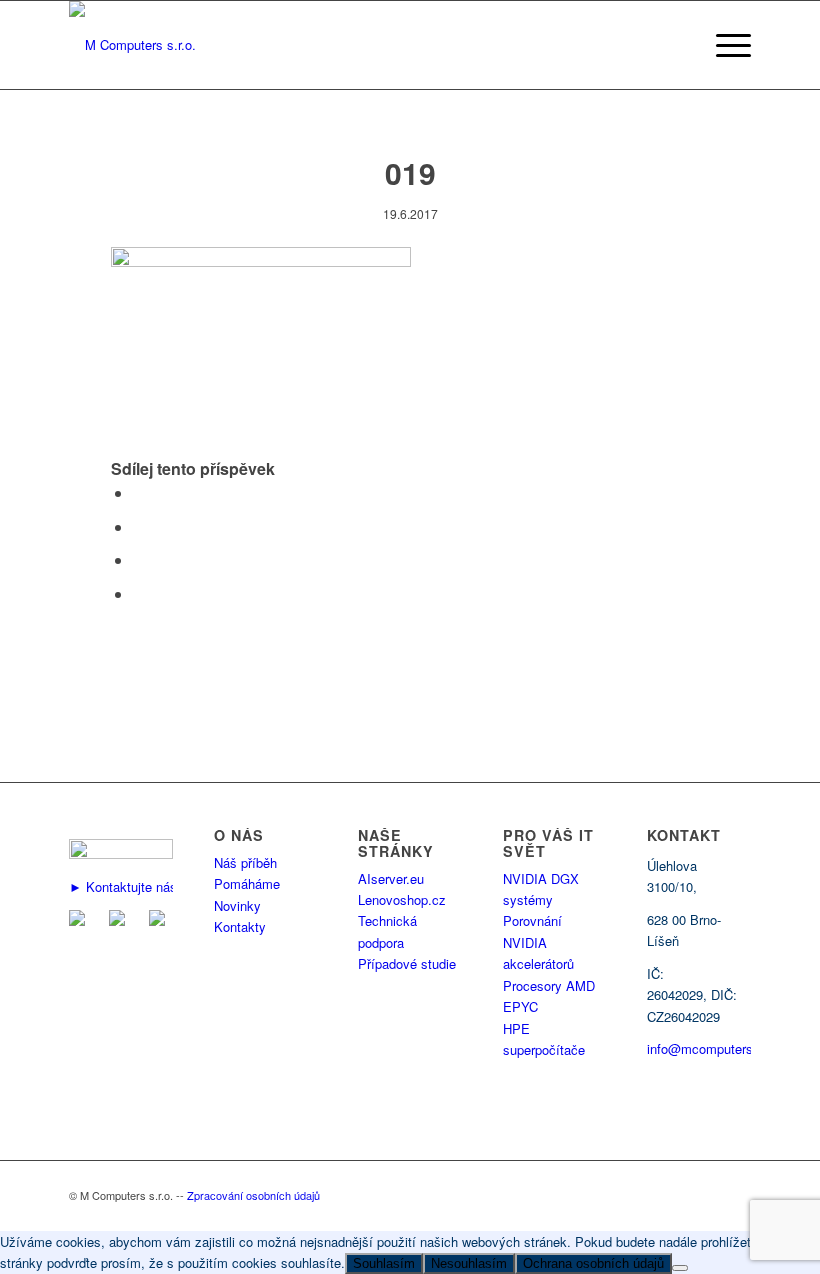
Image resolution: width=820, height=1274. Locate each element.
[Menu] (728, 45)
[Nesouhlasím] (680, 1268)
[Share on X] (139, 526)
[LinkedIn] (161, 920)
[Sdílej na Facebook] (139, 492)
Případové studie (407, 963)
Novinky (237, 905)
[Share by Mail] (139, 593)
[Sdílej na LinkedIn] (139, 559)
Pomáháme (247, 883)
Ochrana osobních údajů (593, 1263)
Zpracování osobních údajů (253, 1195)
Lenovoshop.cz (402, 899)
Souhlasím (384, 1263)
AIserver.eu (391, 878)
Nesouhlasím (469, 1263)
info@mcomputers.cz (709, 1048)
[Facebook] (121, 920)
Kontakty (240, 926)
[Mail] (81, 920)
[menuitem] (728, 45)
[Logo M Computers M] (132, 45)
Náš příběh (245, 862)
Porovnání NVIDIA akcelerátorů (538, 942)
